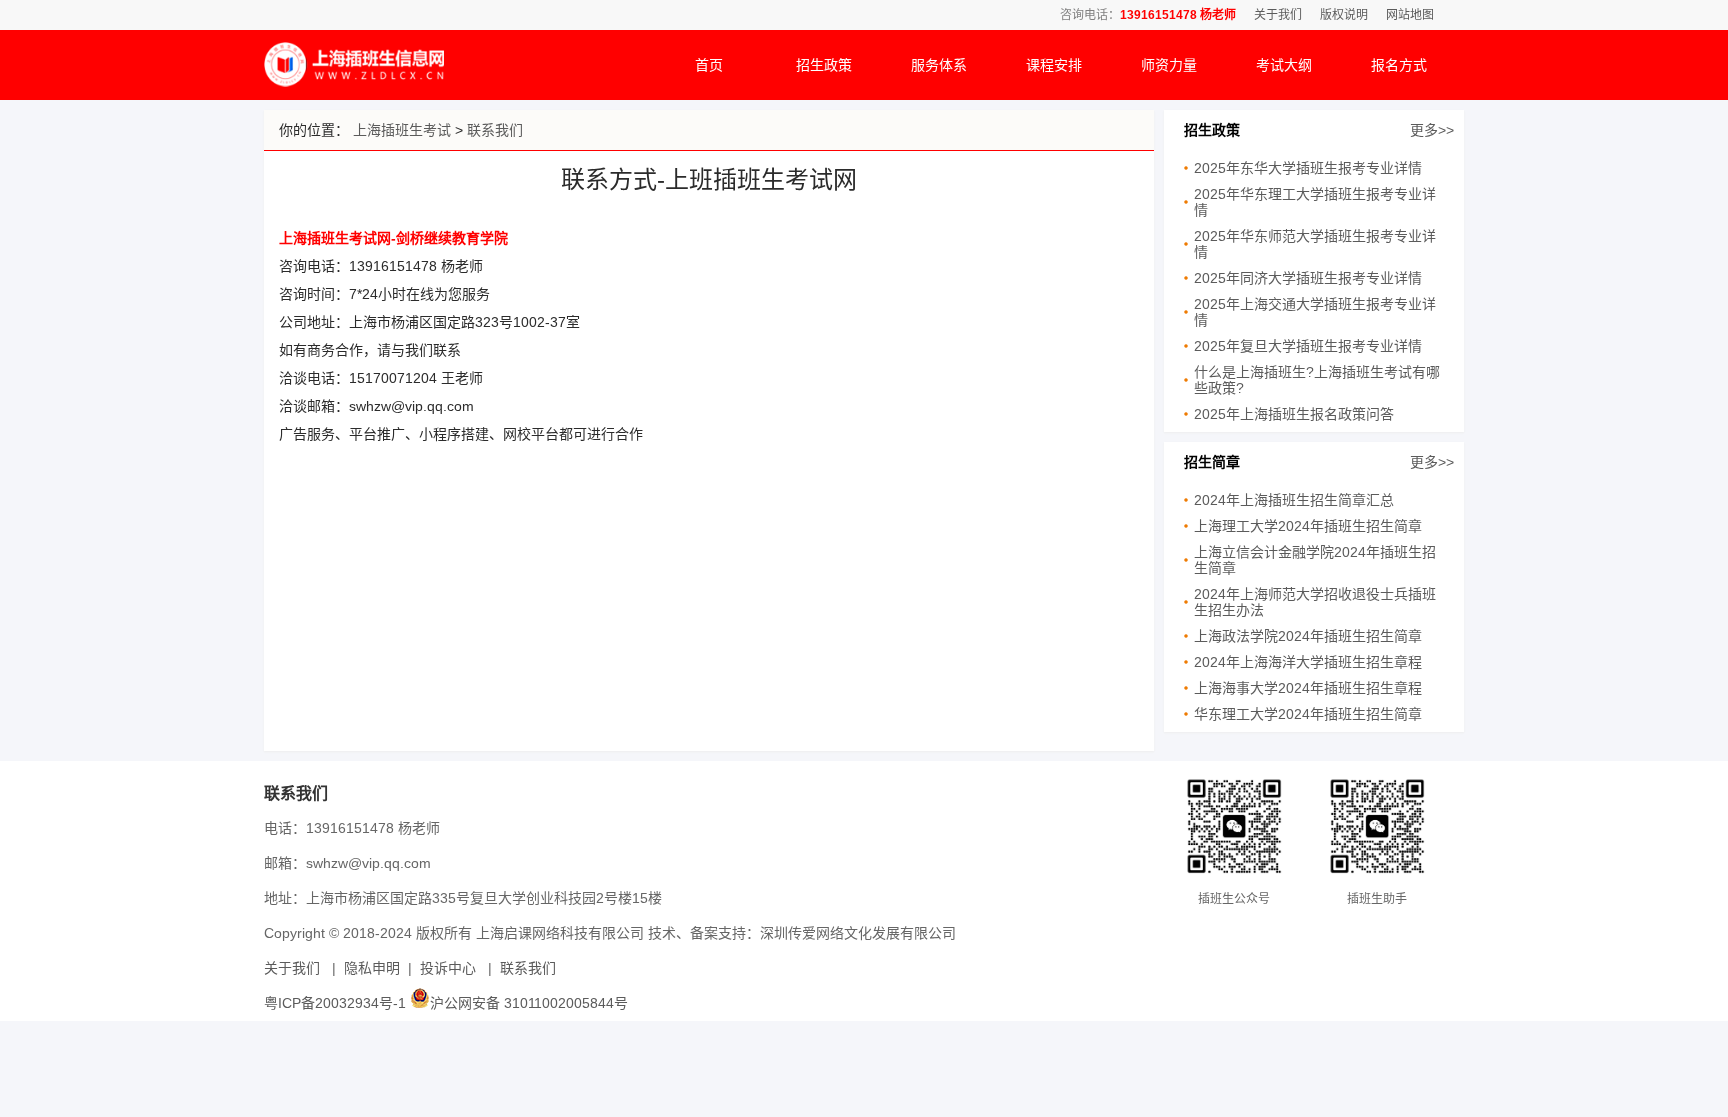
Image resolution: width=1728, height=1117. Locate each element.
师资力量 (1169, 65)
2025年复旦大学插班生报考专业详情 (1308, 346)
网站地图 (1410, 15)
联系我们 (495, 130)
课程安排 (1054, 65)
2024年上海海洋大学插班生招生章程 (1308, 662)
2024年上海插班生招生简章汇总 (1294, 500)
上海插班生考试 (402, 130)
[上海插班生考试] (354, 82)
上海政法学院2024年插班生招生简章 (1308, 636)
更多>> (1432, 130)
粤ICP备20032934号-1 (335, 1003)
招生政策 (824, 65)
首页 (709, 65)
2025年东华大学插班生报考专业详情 (1308, 168)
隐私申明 (372, 968)
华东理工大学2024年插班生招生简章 (1308, 714)
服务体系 (939, 65)
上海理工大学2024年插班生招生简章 (1308, 526)
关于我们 (1278, 15)
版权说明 (1344, 15)
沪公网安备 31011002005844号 (529, 1003)
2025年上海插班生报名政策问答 (1294, 414)
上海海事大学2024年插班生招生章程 (1308, 688)
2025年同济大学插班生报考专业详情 (1308, 278)
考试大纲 (1284, 65)
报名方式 (1399, 65)
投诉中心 (448, 968)
